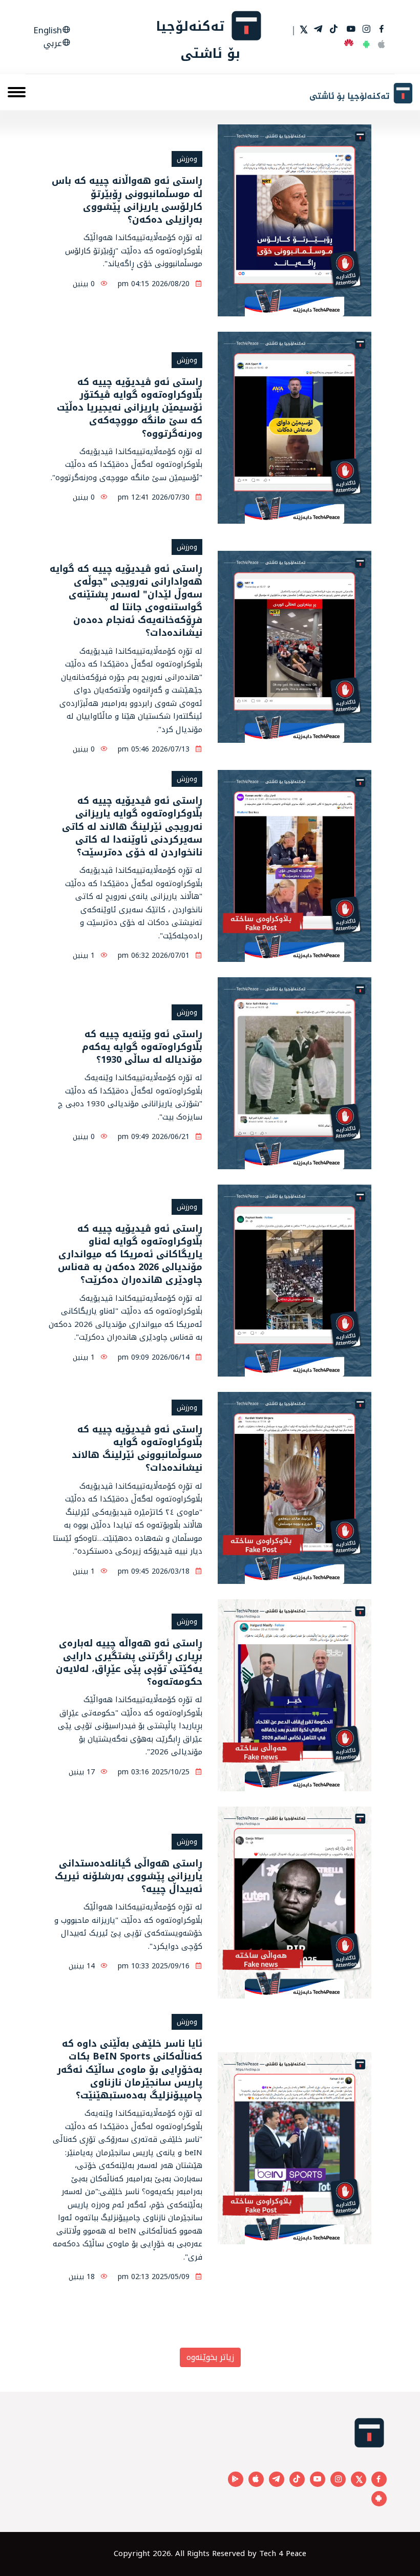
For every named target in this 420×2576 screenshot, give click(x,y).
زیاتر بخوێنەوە (210, 2357)
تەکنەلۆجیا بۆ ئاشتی (198, 39)
